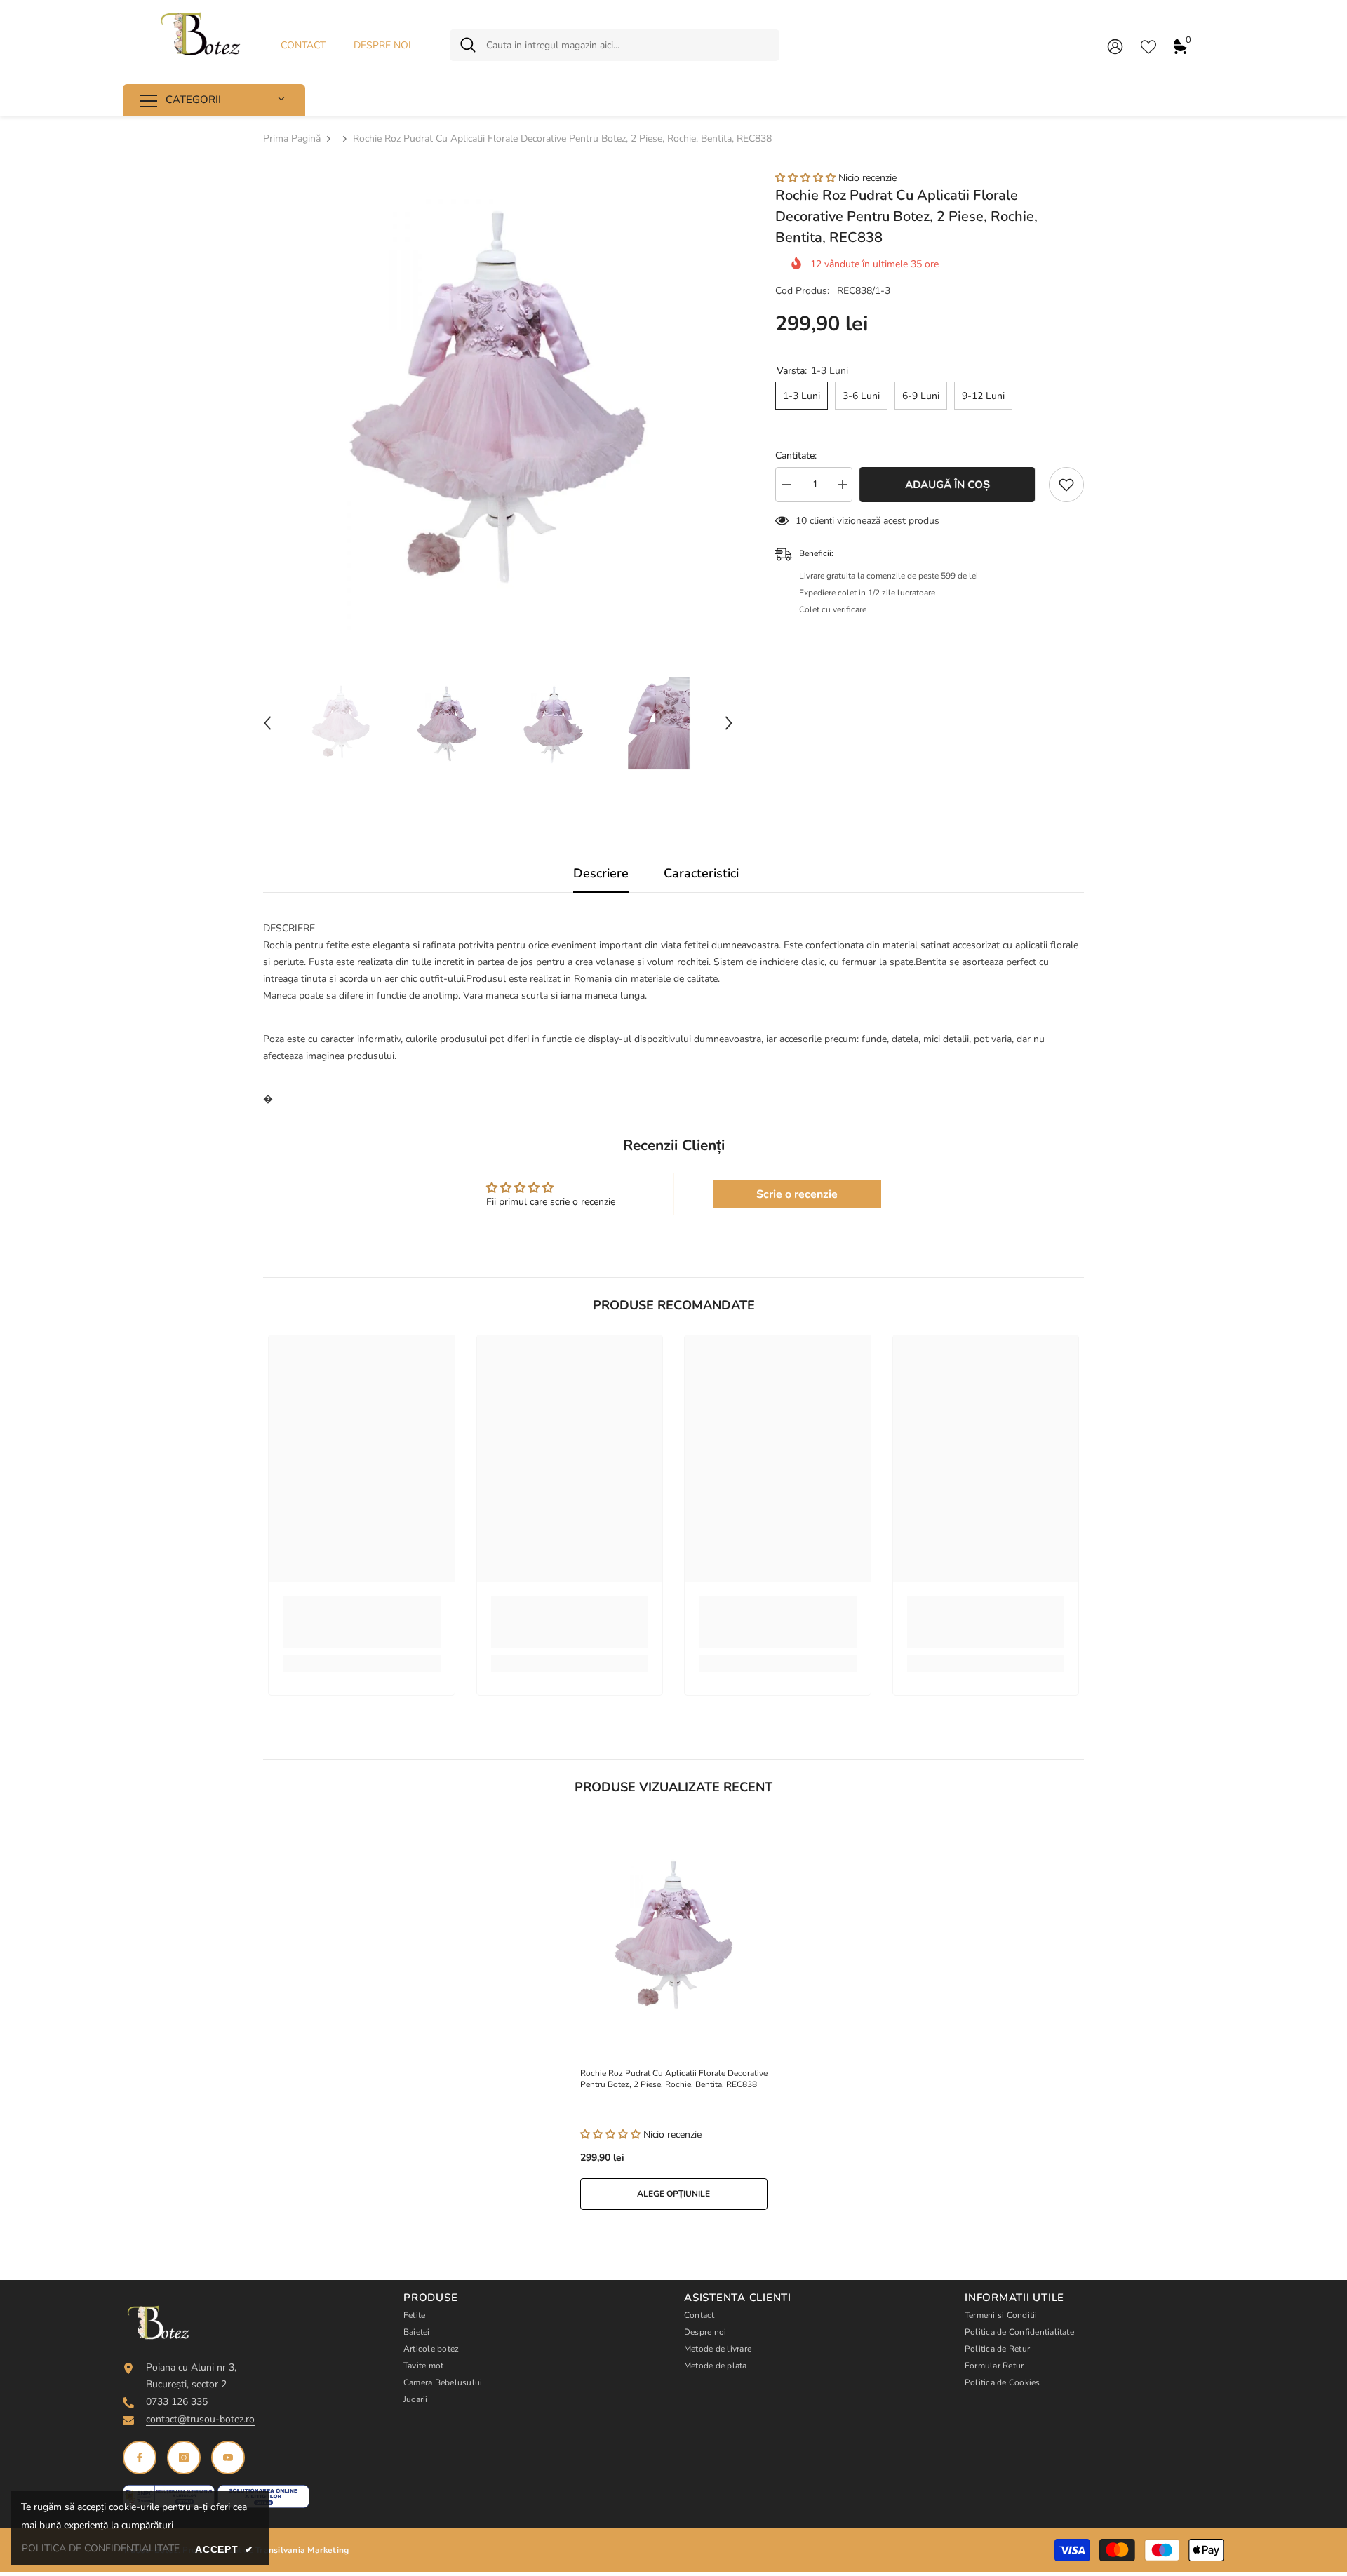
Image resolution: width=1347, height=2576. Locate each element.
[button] (267, 723)
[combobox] (628, 45)
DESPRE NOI (382, 45)
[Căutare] (615, 45)
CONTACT (303, 45)
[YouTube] (228, 2457)
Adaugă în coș (951, 485)
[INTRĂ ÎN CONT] (1115, 46)
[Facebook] (140, 2457)
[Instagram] (184, 2457)
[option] (498, 406)
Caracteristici (701, 873)
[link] (362, 1622)
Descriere (601, 873)
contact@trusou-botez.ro (200, 2419)
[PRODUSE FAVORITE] (1148, 46)
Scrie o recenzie (797, 1194)
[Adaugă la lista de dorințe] (1066, 485)
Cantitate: (796, 456)
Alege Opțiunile (673, 2194)
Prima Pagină (292, 139)
